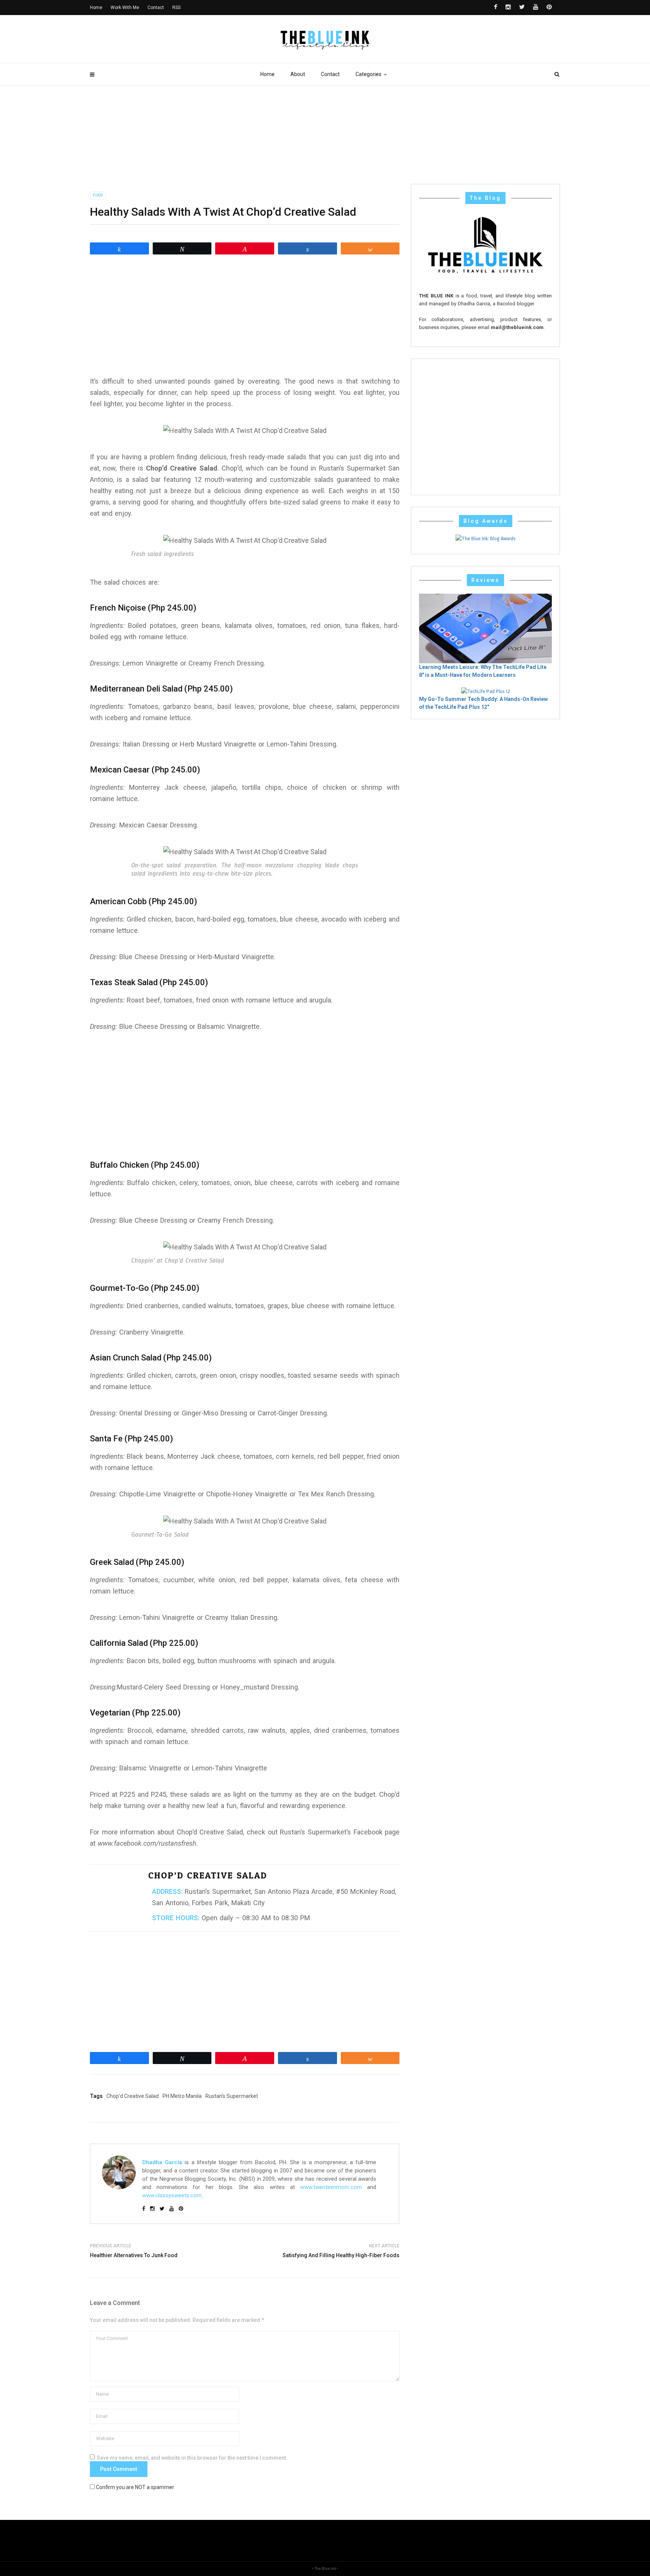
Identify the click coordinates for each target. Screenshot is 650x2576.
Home (267, 74)
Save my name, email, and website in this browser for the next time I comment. (192, 2458)
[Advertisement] (245, 315)
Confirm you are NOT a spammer (134, 2487)
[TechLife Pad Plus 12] (486, 691)
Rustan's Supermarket (232, 2096)
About (298, 74)
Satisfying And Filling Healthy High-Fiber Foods (341, 2255)
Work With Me (125, 8)
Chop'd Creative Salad (133, 2096)
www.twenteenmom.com (331, 2187)
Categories (368, 74)
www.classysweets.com (172, 2195)
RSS (176, 8)
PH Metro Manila (182, 2096)
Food (98, 195)
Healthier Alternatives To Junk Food (134, 2255)
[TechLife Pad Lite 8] (485, 628)
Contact (330, 74)
